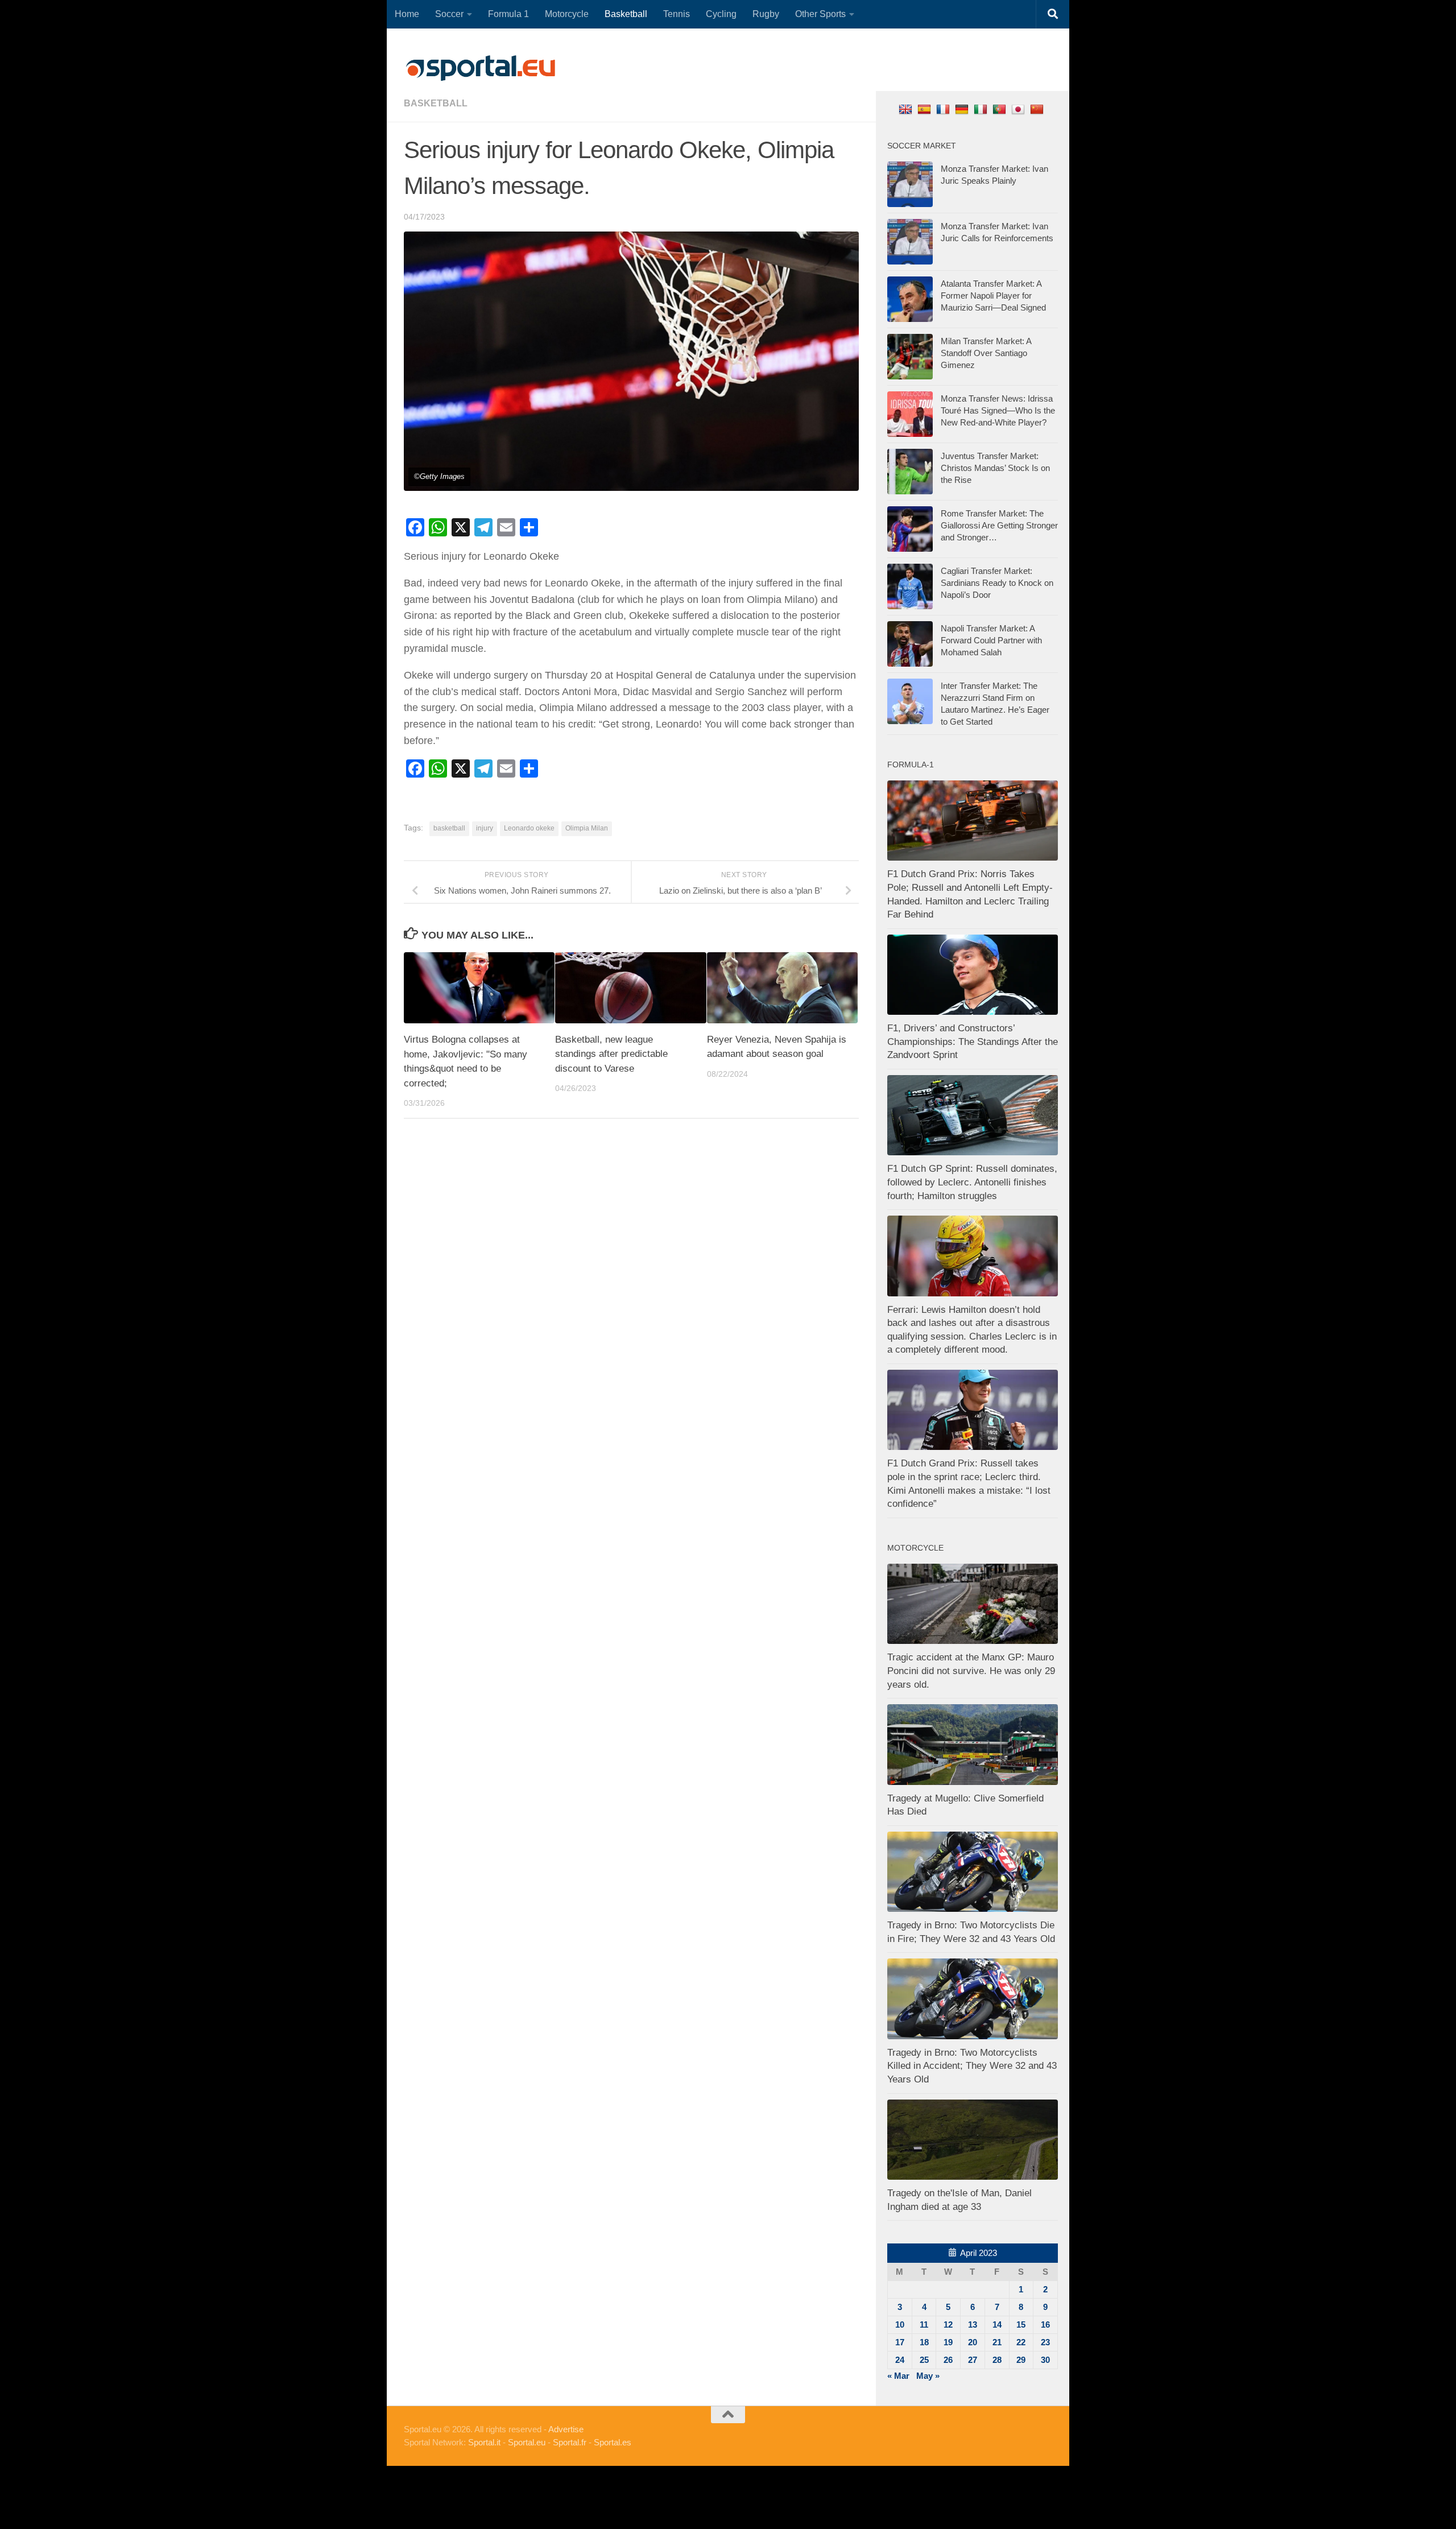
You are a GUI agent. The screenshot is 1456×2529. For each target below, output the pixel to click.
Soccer (449, 14)
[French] (944, 109)
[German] (963, 109)
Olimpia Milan (587, 828)
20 (973, 2342)
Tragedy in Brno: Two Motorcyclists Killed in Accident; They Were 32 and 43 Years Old (972, 2066)
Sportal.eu (527, 2442)
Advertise (566, 2429)
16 (1045, 2325)
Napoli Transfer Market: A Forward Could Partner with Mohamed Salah (991, 640)
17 (900, 2342)
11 (924, 2325)
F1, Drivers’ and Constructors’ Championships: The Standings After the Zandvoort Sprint (973, 1042)
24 (900, 2360)
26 (948, 2360)
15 (1021, 2325)
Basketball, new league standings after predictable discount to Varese (611, 1054)
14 (997, 2325)
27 (973, 2360)
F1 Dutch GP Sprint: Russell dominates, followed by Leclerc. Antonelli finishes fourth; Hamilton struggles (972, 1182)
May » (928, 2376)
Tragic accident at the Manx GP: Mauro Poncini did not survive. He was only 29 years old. (971, 1671)
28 (997, 2360)
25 (924, 2360)
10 (900, 2325)
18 (924, 2342)
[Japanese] (1019, 109)
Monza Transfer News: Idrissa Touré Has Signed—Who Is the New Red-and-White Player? (998, 410)
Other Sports (820, 14)
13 (973, 2325)
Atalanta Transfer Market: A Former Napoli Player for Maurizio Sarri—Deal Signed (993, 296)
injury (485, 828)
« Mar (898, 2376)
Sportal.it (484, 2442)
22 (1021, 2342)
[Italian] (982, 109)
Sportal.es (613, 2442)
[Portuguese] (1001, 109)
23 (1045, 2342)
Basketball (626, 14)
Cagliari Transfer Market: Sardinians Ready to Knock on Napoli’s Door (997, 583)
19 (948, 2342)
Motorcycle (567, 14)
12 (948, 2325)
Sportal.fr (570, 2442)
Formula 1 (508, 14)
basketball (436, 103)
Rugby (766, 14)
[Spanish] (926, 109)
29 (1021, 2360)
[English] (907, 109)
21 (997, 2342)
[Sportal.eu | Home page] (481, 68)
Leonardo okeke (529, 828)
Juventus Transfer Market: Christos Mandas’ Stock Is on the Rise (995, 468)
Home (407, 14)
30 (1045, 2360)
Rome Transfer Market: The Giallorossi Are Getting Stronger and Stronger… (999, 525)
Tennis (677, 14)
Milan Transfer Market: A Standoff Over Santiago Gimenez (986, 353)
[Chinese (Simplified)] (1038, 109)
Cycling (721, 14)
